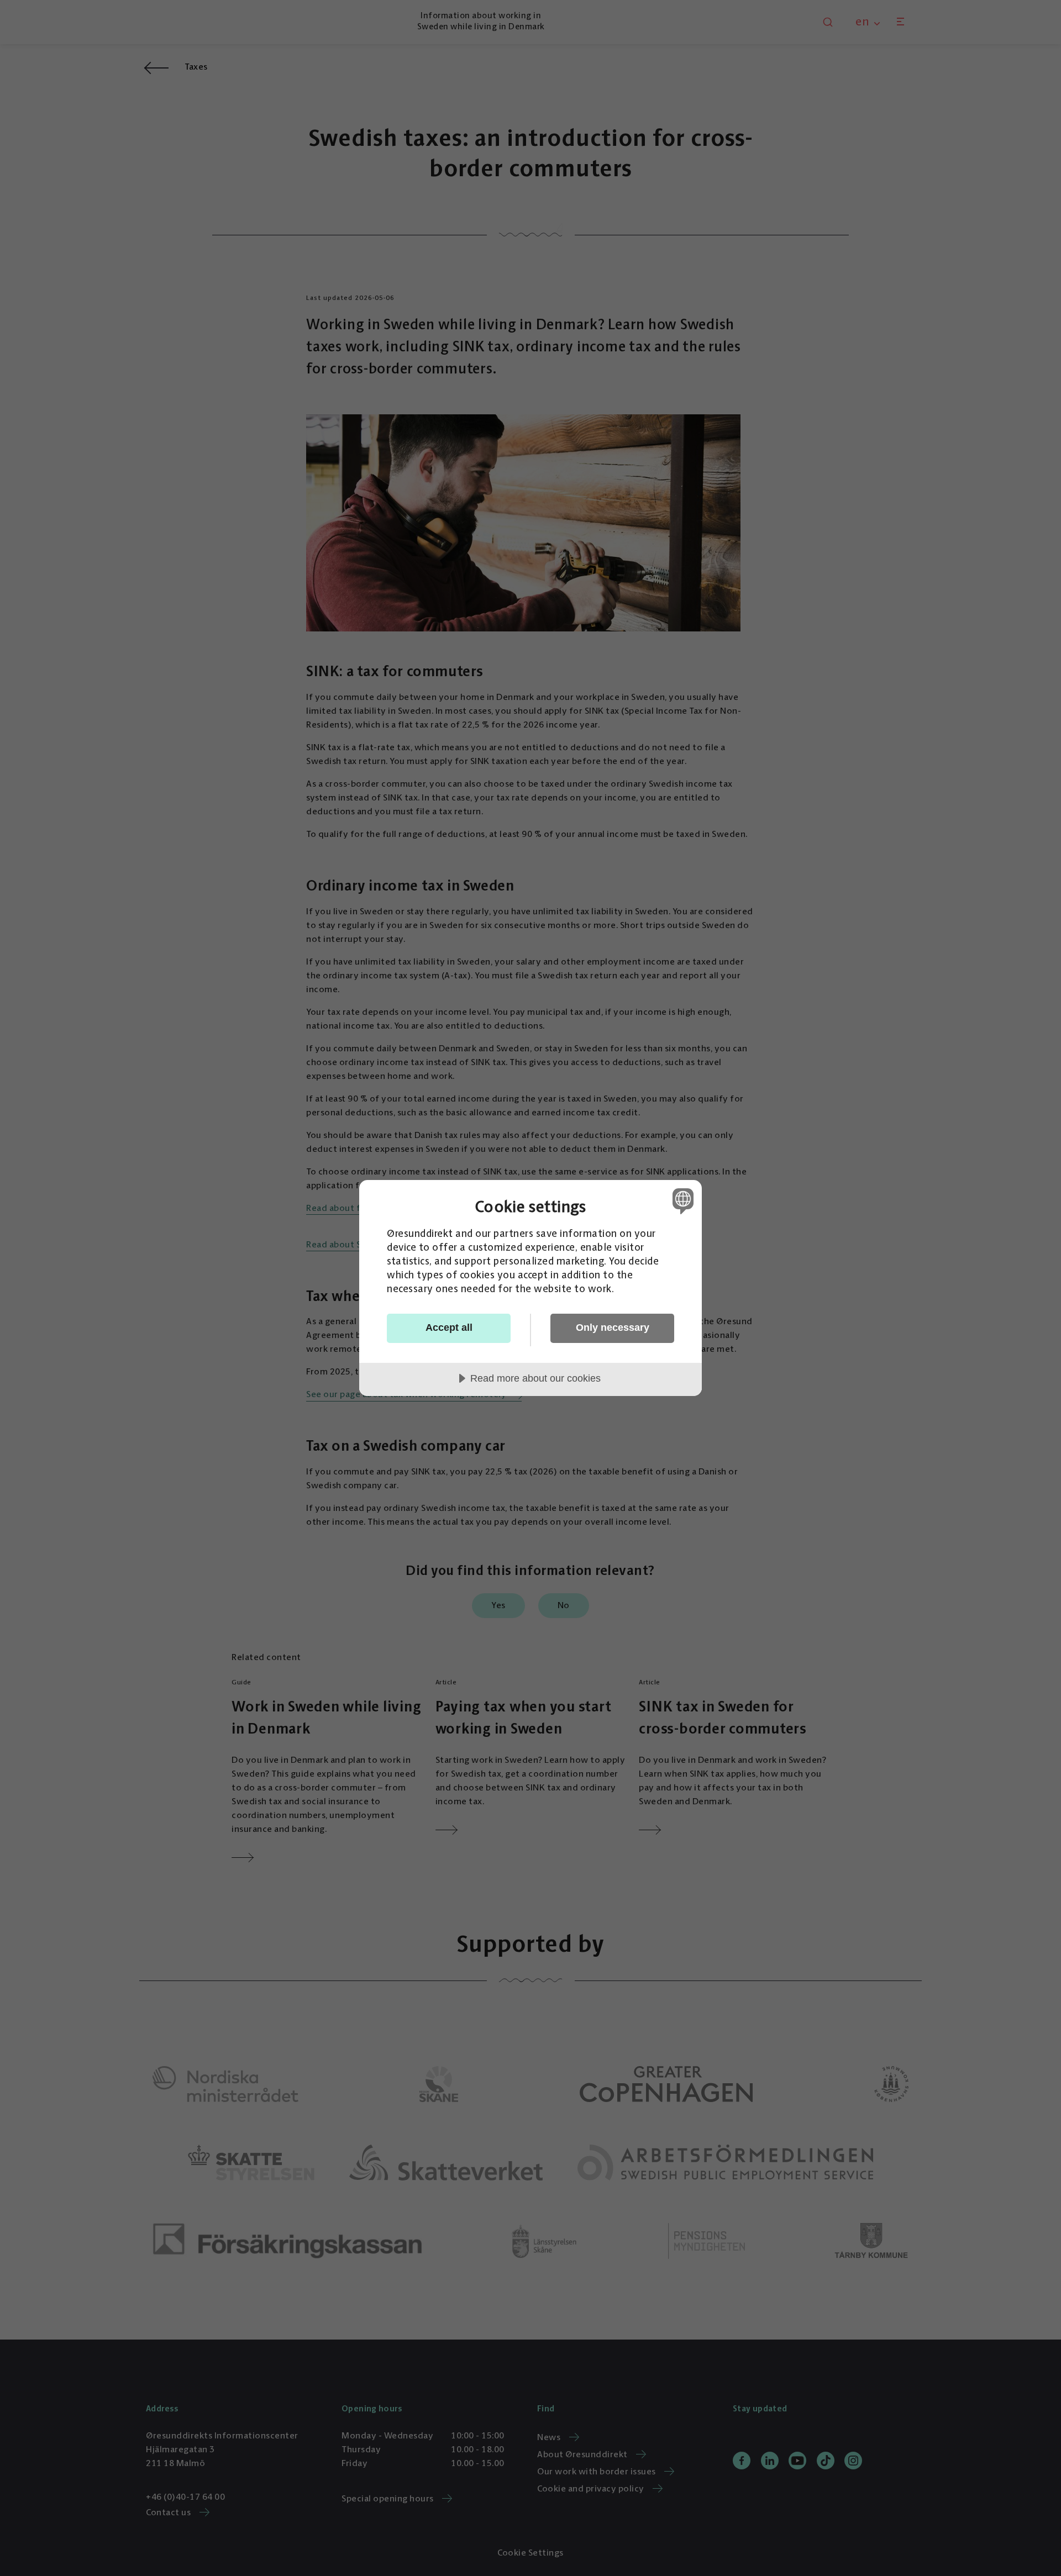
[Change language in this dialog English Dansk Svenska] (681, 1201)
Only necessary (613, 1327)
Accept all (449, 1327)
